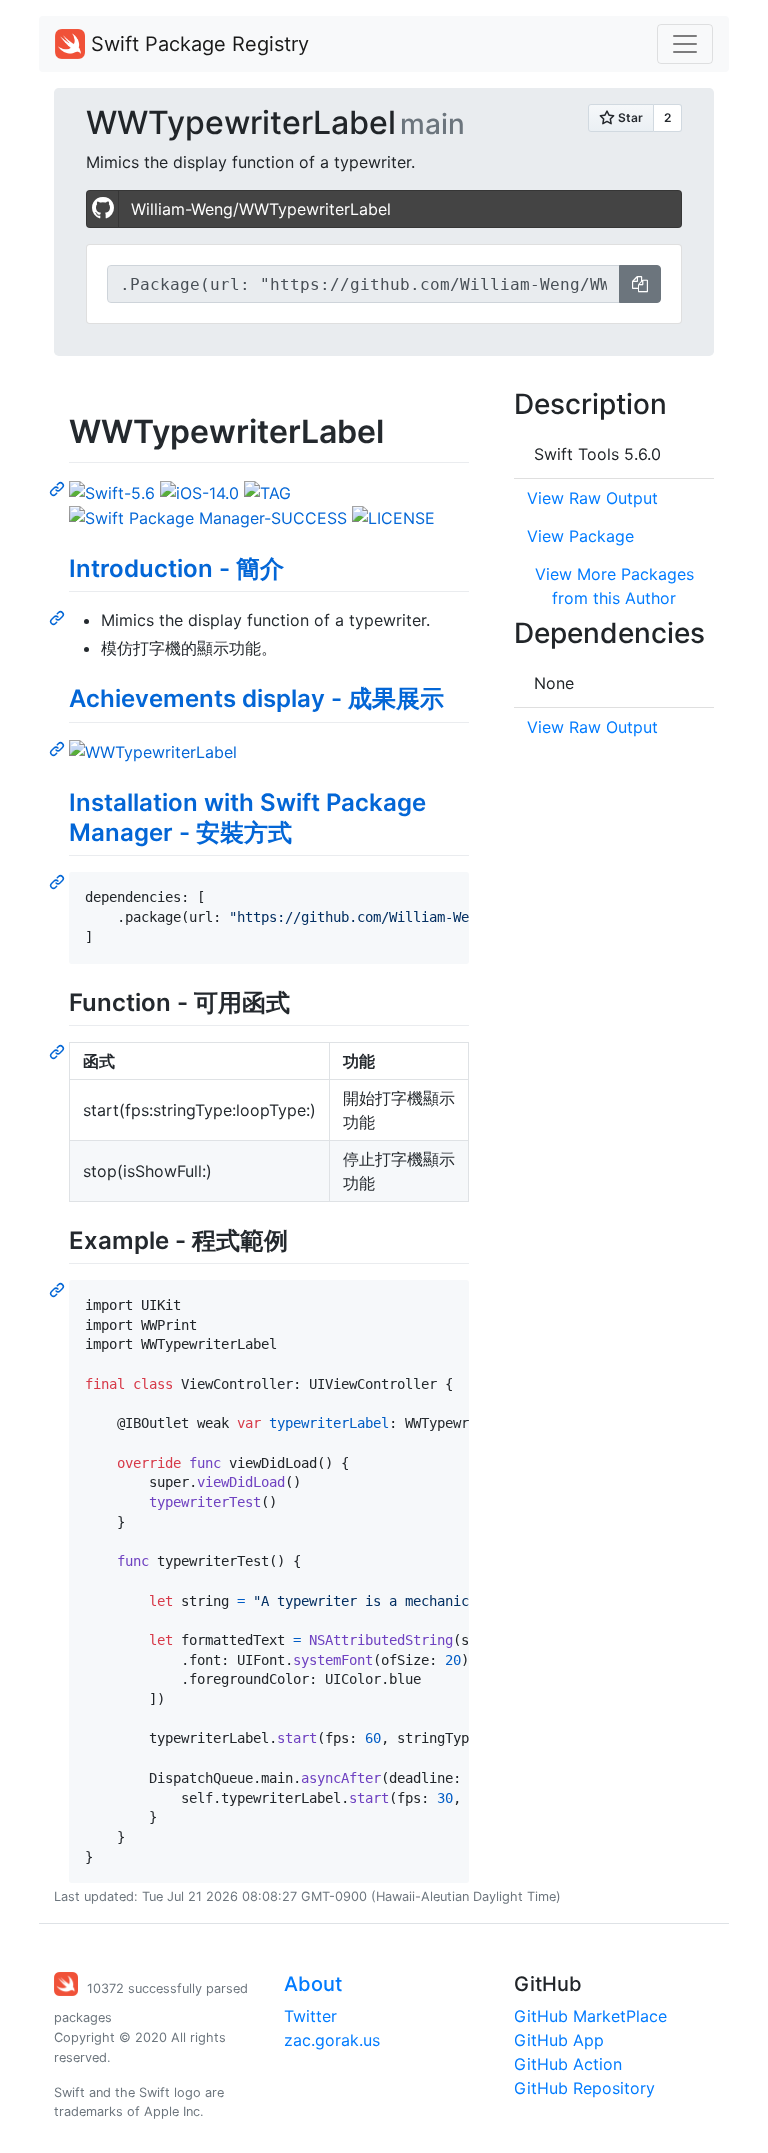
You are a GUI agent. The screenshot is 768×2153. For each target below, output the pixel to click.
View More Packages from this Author (614, 586)
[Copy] (640, 284)
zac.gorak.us (332, 2040)
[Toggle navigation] (685, 44)
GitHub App (559, 2040)
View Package (580, 536)
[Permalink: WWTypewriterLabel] (59, 488)
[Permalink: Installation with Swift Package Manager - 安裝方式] (59, 881)
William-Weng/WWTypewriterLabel (261, 209)
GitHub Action (568, 2064)
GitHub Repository (584, 2088)
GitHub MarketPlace (590, 2016)
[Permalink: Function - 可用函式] (59, 1051)
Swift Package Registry (197, 44)
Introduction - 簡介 (176, 568)
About (313, 1984)
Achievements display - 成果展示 (256, 698)
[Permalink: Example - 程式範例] (59, 1289)
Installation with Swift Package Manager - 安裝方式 (247, 817)
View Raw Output (592, 498)
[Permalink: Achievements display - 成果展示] (59, 748)
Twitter (310, 2016)
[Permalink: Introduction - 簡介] (59, 617)
